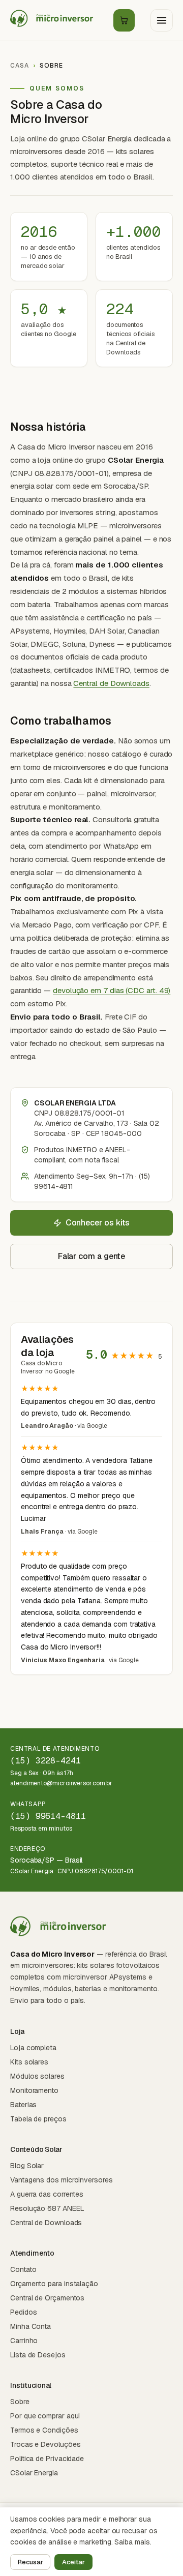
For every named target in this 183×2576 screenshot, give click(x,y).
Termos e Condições (44, 2430)
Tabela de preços (38, 2119)
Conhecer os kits (98, 1223)
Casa (20, 66)
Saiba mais (132, 2542)
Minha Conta (30, 2326)
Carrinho (24, 2341)
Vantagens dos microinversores (62, 2180)
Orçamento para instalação (54, 2284)
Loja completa (33, 2048)
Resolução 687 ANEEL (47, 2208)
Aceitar (73, 2562)
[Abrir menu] (162, 20)
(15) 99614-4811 (48, 1816)
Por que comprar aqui (45, 2416)
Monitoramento (34, 2090)
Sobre (20, 2402)
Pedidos (23, 2312)
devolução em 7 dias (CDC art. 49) (112, 990)
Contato (23, 2269)
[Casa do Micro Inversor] (54, 20)
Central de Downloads (111, 683)
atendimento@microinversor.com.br (61, 1783)
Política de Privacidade (47, 2459)
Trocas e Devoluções (45, 2444)
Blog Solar (27, 2166)
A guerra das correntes (47, 2194)
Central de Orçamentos (47, 2298)
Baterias (23, 2105)
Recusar (30, 2562)
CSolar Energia (34, 2473)
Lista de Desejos (38, 2355)
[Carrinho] (124, 20)
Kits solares (29, 2062)
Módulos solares (37, 2076)
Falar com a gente (92, 1256)
